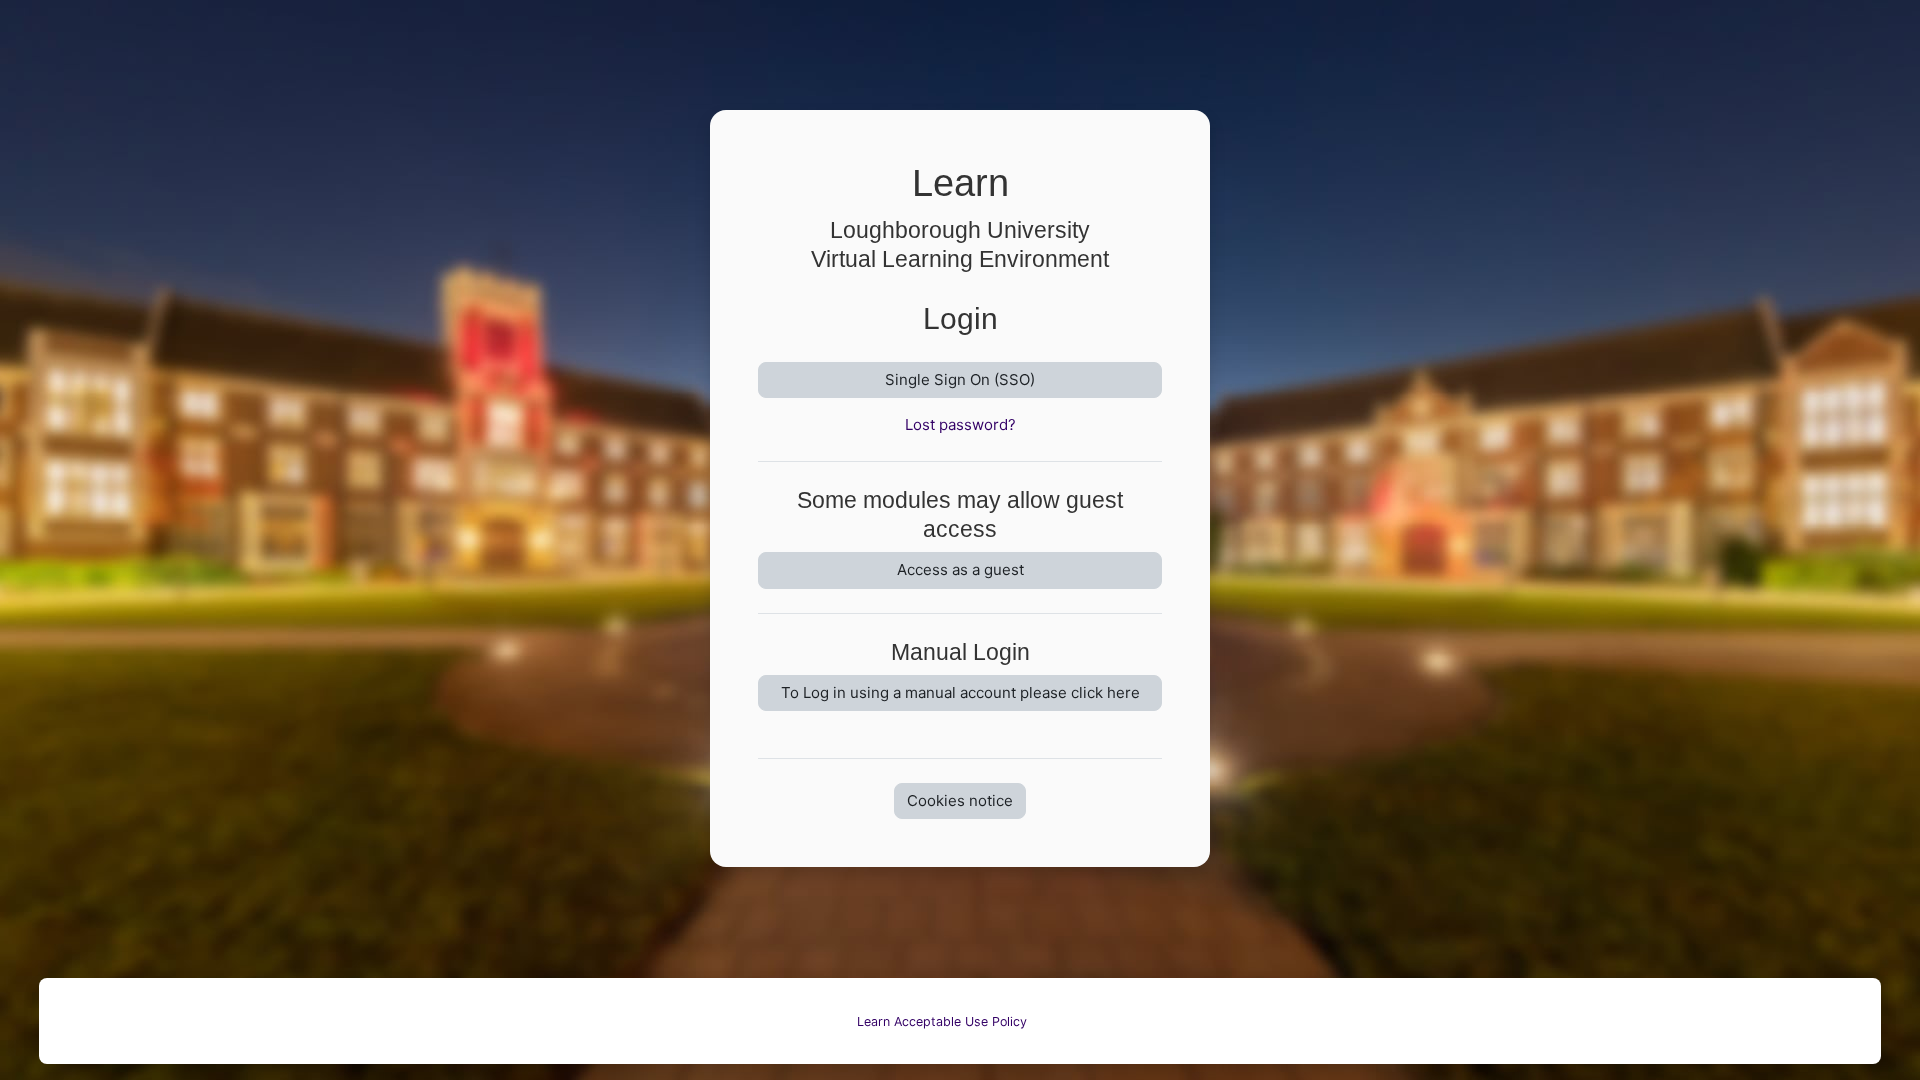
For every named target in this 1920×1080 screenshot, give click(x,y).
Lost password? (960, 424)
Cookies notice (960, 800)
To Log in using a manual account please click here (960, 692)
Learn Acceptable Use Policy (942, 1021)
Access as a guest (960, 569)
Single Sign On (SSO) (960, 379)
